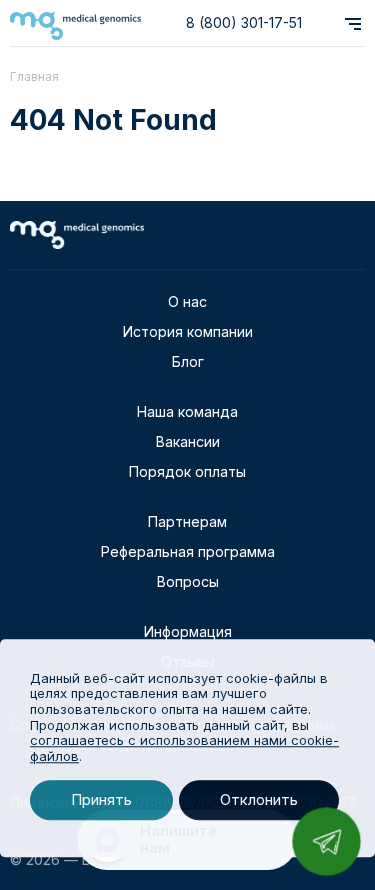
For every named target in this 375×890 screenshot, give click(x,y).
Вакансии (188, 441)
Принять (101, 800)
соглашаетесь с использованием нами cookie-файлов (184, 748)
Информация (188, 631)
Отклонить (259, 800)
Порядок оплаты (187, 471)
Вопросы (188, 581)
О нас (187, 301)
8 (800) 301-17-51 (244, 22)
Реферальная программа (188, 551)
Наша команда (187, 411)
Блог (188, 361)
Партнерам (187, 521)
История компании (188, 331)
